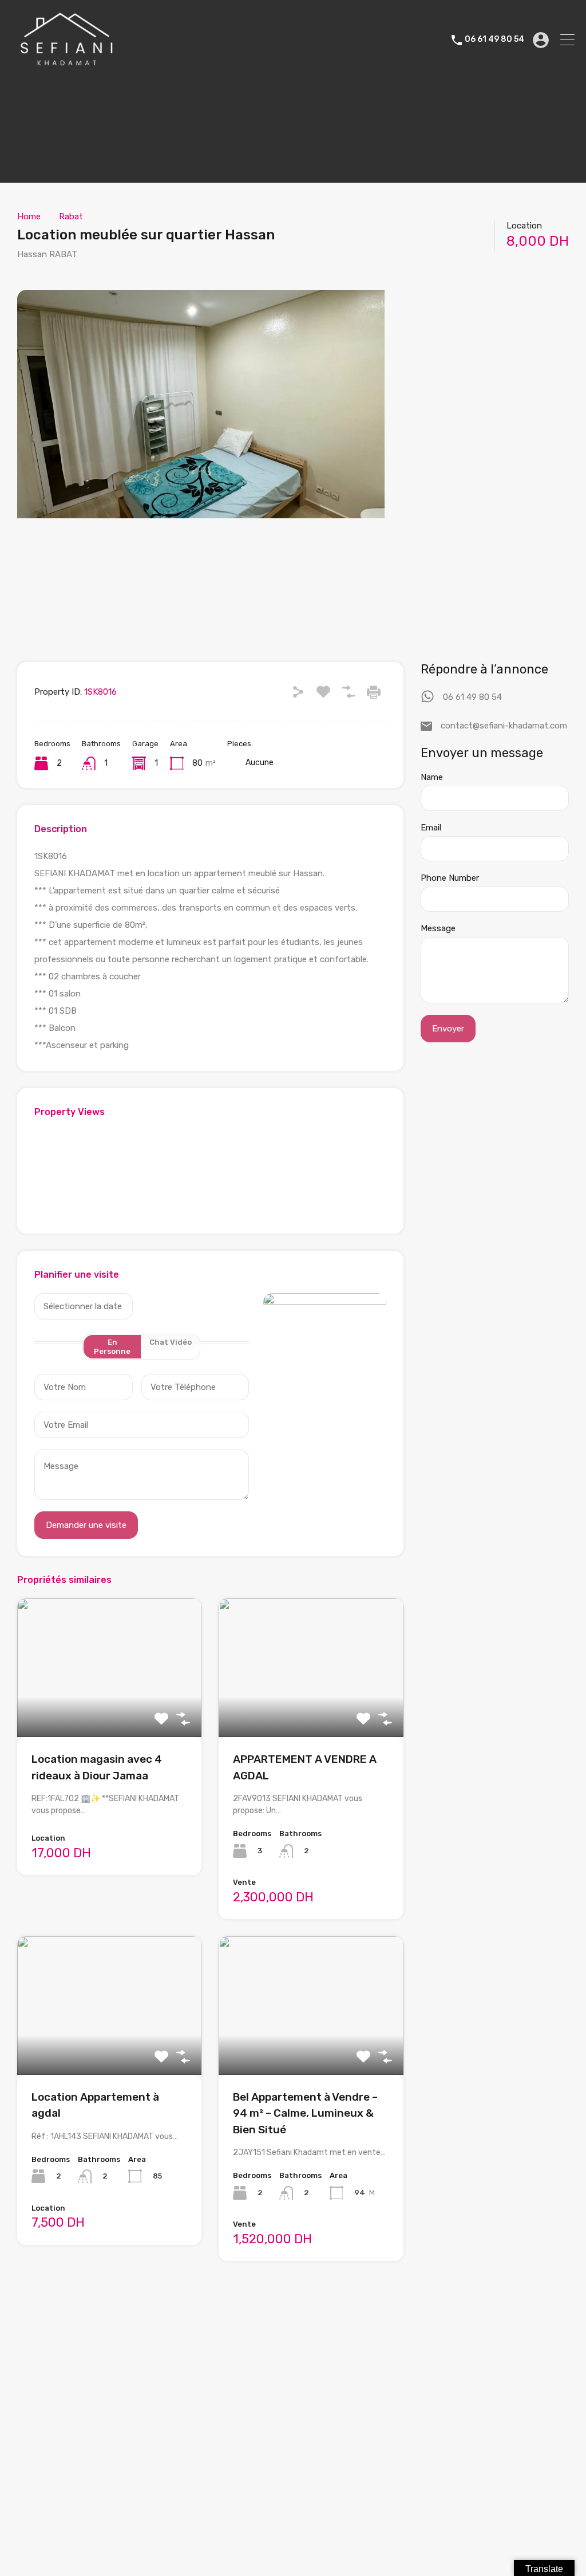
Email (431, 828)
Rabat (71, 216)
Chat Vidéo (171, 1342)
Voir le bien (109, 1709)
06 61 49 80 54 (494, 40)
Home (29, 216)
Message (438, 928)
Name (432, 777)
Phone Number (450, 878)
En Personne (112, 1347)
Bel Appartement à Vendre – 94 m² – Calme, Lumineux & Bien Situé (305, 2113)
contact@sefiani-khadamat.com (504, 726)
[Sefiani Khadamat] (67, 66)
